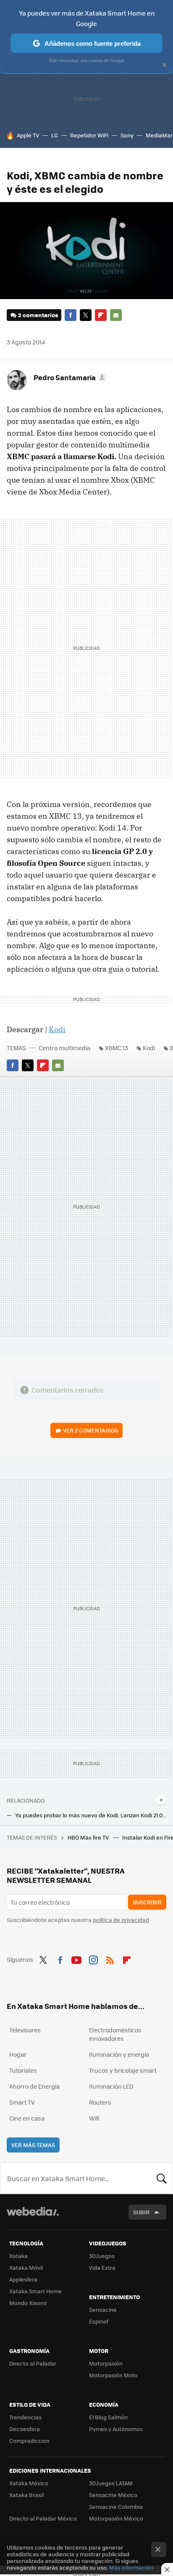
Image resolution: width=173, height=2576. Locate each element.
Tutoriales (23, 2070)
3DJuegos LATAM (111, 2483)
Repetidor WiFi (89, 135)
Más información (131, 2567)
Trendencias (25, 2417)
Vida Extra (102, 2267)
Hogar (18, 2054)
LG (55, 135)
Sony (127, 135)
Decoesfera (25, 2429)
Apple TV (28, 135)
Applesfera (23, 2279)
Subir (141, 2212)
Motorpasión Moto (113, 2375)
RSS (110, 1958)
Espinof (99, 2321)
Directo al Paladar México (43, 2518)
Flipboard (101, 315)
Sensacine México (113, 2495)
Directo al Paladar (33, 2363)
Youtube (76, 1958)
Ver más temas (33, 2145)
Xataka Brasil (26, 2495)
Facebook (71, 315)
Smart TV (22, 2102)
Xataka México (29, 2483)
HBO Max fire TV (89, 1837)
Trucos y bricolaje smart (123, 2070)
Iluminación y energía (119, 2054)
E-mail (116, 315)
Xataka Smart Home (35, 2291)
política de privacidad (121, 1920)
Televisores (25, 2030)
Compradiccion (29, 2441)
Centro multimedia (64, 1048)
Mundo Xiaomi (28, 2303)
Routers (100, 2102)
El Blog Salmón (108, 2417)
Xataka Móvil (26, 2267)
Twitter (86, 315)
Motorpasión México (116, 2518)
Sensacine (103, 2309)
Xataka (18, 2256)
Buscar (162, 2178)
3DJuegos (102, 2256)
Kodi (57, 1029)
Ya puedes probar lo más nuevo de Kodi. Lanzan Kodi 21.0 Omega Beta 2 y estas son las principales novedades (91, 1815)
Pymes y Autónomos (116, 2429)
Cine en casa (27, 2118)
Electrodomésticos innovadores (115, 2034)
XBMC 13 (117, 1048)
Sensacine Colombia (116, 2506)
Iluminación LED (111, 2086)
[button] (69, 377)
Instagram (93, 1958)
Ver (90, 1430)
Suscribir (147, 1902)
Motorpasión (106, 2363)
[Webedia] (33, 2217)
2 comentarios (38, 315)
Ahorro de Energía (34, 2086)
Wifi (94, 2118)
